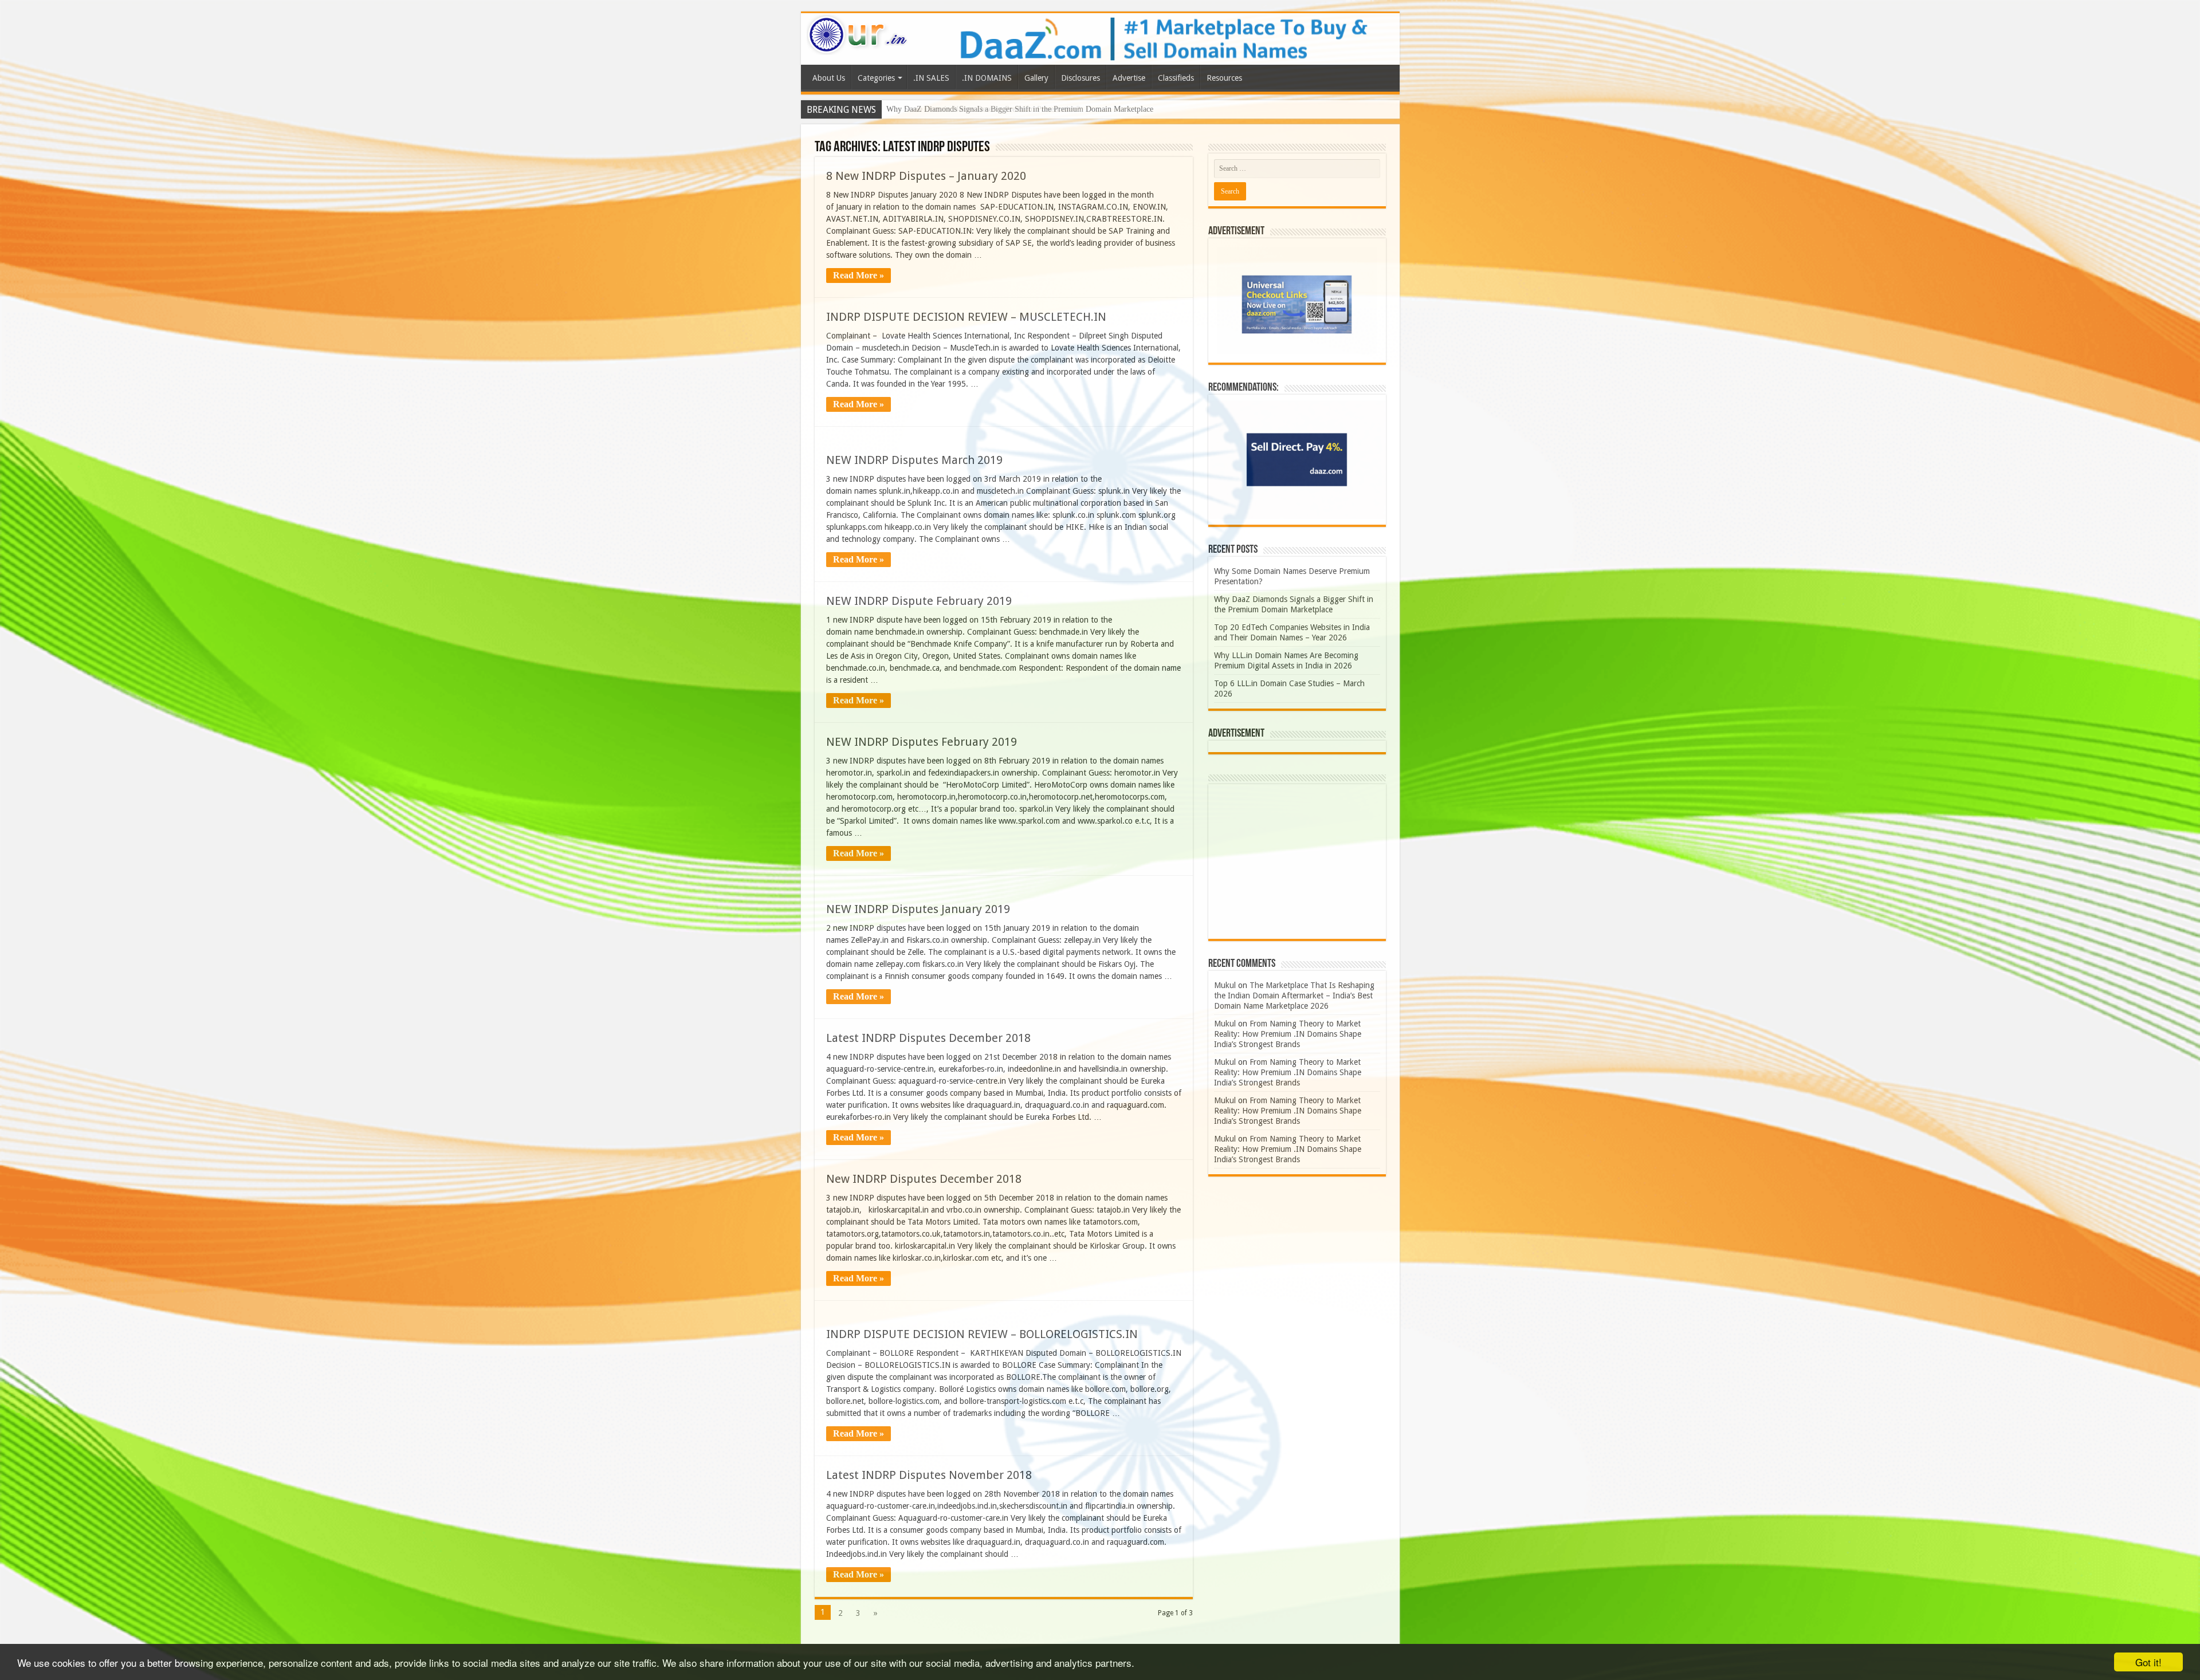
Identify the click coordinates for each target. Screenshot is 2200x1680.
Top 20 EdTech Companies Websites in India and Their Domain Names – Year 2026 (1023, 109)
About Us (829, 78)
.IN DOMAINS (987, 78)
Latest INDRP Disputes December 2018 (928, 1038)
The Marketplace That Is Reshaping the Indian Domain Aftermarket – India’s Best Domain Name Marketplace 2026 (1294, 996)
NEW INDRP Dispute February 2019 (919, 601)
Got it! (2148, 1662)
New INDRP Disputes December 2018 (924, 1179)
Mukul (1225, 985)
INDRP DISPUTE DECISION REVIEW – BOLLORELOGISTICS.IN (982, 1334)
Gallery (1036, 78)
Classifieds (1176, 78)
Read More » (859, 275)
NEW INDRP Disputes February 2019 (922, 742)
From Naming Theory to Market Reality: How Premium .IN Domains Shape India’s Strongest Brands (1288, 1034)
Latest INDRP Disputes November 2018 (929, 1475)
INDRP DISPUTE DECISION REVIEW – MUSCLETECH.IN (966, 317)
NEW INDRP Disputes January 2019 (918, 909)
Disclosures (1081, 78)
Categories (876, 78)
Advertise (1129, 78)
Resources (1224, 78)
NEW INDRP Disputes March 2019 (914, 460)
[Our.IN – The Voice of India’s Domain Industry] (858, 33)
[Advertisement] (1297, 861)
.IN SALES (931, 78)
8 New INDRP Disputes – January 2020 (926, 176)
